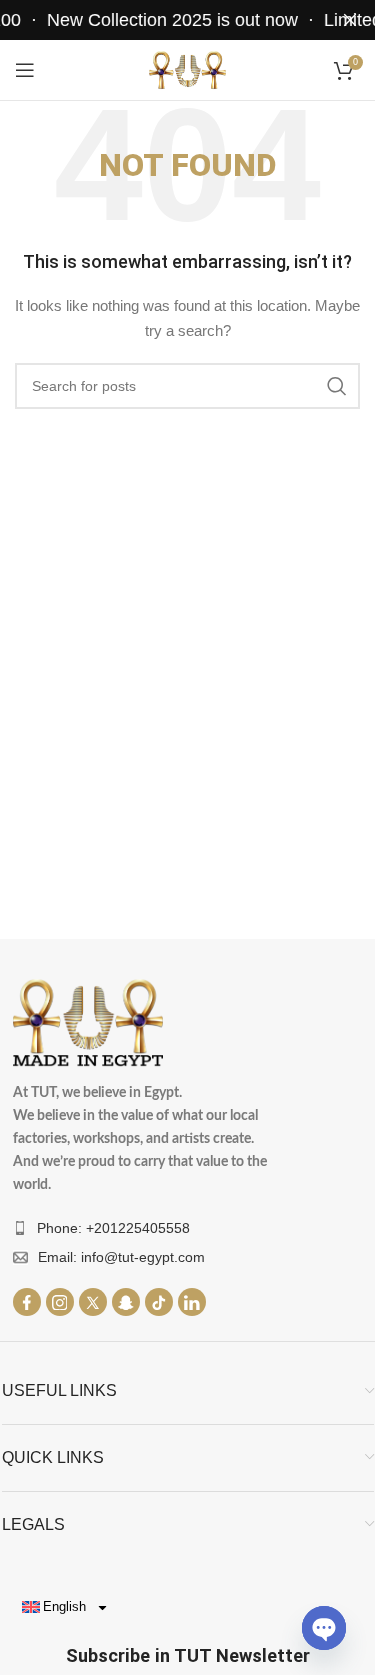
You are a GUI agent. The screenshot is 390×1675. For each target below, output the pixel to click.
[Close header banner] (350, 20)
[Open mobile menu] (25, 70)
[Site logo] (187, 69)
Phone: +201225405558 (113, 1228)
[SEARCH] (337, 386)
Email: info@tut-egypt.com (121, 1257)
